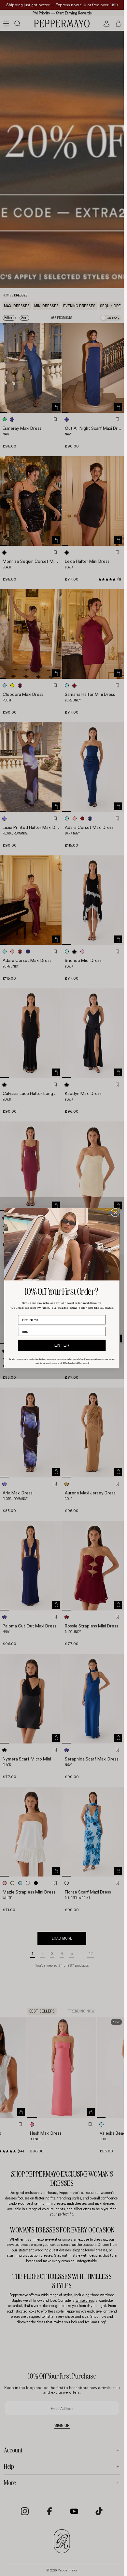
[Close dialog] (115, 1212)
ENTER (62, 1345)
